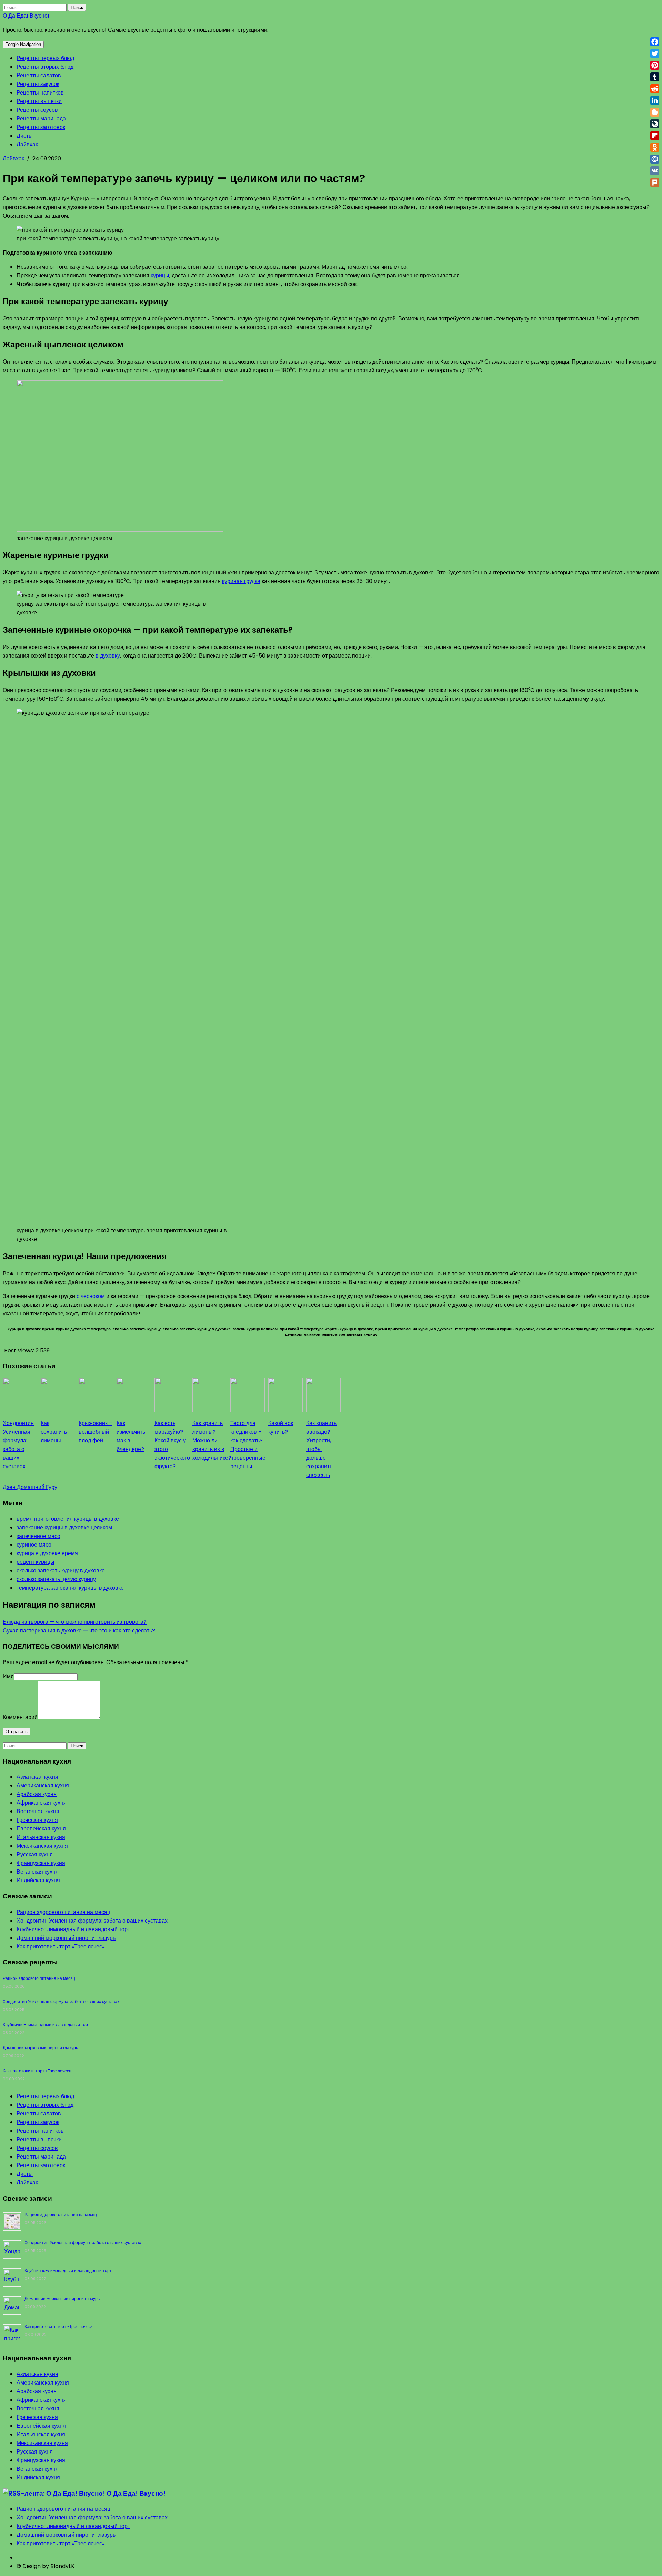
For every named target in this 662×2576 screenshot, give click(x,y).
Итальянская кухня (41, 1837)
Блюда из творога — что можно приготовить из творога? (75, 1622)
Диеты (25, 136)
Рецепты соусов (37, 110)
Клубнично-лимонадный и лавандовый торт (73, 1929)
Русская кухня (35, 1854)
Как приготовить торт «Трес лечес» (61, 1947)
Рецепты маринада (41, 119)
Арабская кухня (37, 1794)
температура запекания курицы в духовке (70, 1588)
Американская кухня (43, 1785)
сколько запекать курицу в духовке (61, 1571)
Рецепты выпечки (39, 101)
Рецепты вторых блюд (45, 67)
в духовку (108, 656)
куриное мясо (34, 1545)
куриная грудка (241, 581)
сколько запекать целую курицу (56, 1579)
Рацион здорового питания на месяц (63, 1912)
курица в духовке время (47, 1553)
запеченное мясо (38, 1536)
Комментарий (20, 1717)
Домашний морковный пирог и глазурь (66, 1938)
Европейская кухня (41, 1829)
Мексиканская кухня (42, 1846)
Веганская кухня (38, 1872)
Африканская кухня (42, 1803)
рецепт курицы (36, 1562)
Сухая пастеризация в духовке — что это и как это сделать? (79, 1631)
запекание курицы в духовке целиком (64, 1527)
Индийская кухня (38, 1880)
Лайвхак (27, 144)
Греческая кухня (37, 1820)
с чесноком (91, 1296)
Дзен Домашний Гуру (30, 1487)
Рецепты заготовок (41, 127)
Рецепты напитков (40, 93)
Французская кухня (41, 1863)
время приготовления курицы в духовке (68, 1519)
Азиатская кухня (37, 1777)
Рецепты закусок (38, 84)
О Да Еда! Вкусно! (26, 16)
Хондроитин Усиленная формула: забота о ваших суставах (92, 1921)
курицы (160, 275)
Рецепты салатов (39, 75)
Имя (8, 1676)
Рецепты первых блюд (45, 58)
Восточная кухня (38, 1811)
